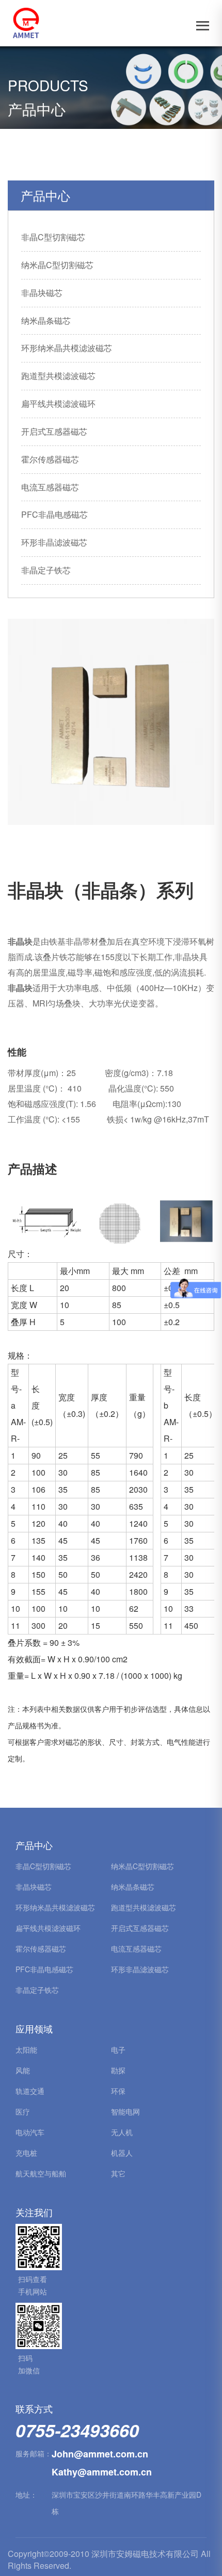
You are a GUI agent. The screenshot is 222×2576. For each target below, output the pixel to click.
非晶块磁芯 (42, 293)
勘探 (118, 2070)
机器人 (122, 2153)
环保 (118, 2091)
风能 (23, 2070)
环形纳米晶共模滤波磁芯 (67, 348)
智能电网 (125, 2111)
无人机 (122, 2132)
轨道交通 (30, 2091)
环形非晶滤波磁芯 (54, 542)
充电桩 (26, 2153)
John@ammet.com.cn (100, 2454)
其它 (118, 2173)
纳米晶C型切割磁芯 (57, 265)
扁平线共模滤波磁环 (58, 403)
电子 (118, 2050)
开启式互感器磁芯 (54, 431)
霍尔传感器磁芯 (50, 459)
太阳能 (26, 2050)
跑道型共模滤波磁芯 (58, 376)
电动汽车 (30, 2132)
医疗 (23, 2111)
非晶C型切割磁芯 (53, 237)
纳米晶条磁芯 (46, 320)
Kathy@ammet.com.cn (102, 2472)
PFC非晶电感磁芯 (54, 514)
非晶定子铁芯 (46, 570)
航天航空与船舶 (41, 2173)
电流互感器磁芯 (50, 487)
